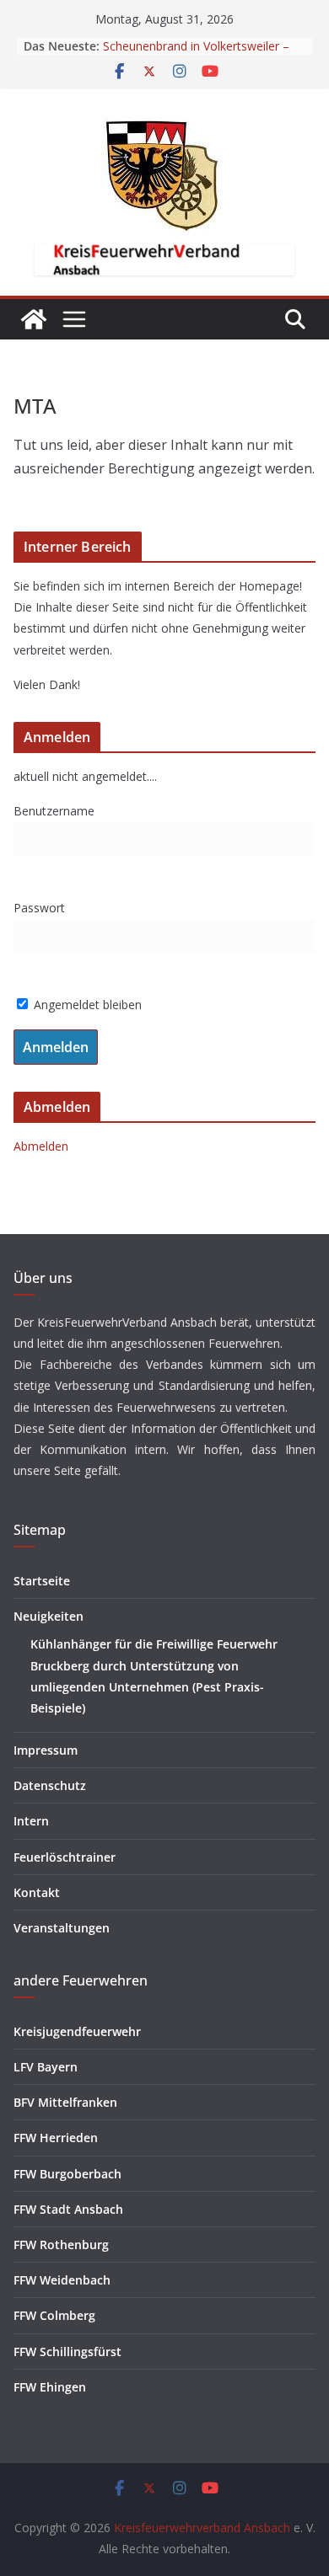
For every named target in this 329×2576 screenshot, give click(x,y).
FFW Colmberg (54, 2315)
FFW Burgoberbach (67, 2174)
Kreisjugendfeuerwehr (77, 2031)
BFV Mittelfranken (65, 2102)
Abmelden (41, 1146)
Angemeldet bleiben (86, 1005)
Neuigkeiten (49, 1616)
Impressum (46, 1750)
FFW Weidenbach (62, 2280)
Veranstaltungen (62, 1928)
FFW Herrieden (56, 2138)
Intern (31, 1821)
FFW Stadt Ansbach (68, 2209)
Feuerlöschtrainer (65, 1857)
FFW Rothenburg (61, 2245)
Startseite (42, 1581)
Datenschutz (50, 1785)
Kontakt (37, 1892)
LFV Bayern (46, 2067)
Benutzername (54, 811)
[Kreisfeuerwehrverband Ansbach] (34, 319)
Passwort (39, 908)
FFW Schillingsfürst (67, 2352)
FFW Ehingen (50, 2387)
